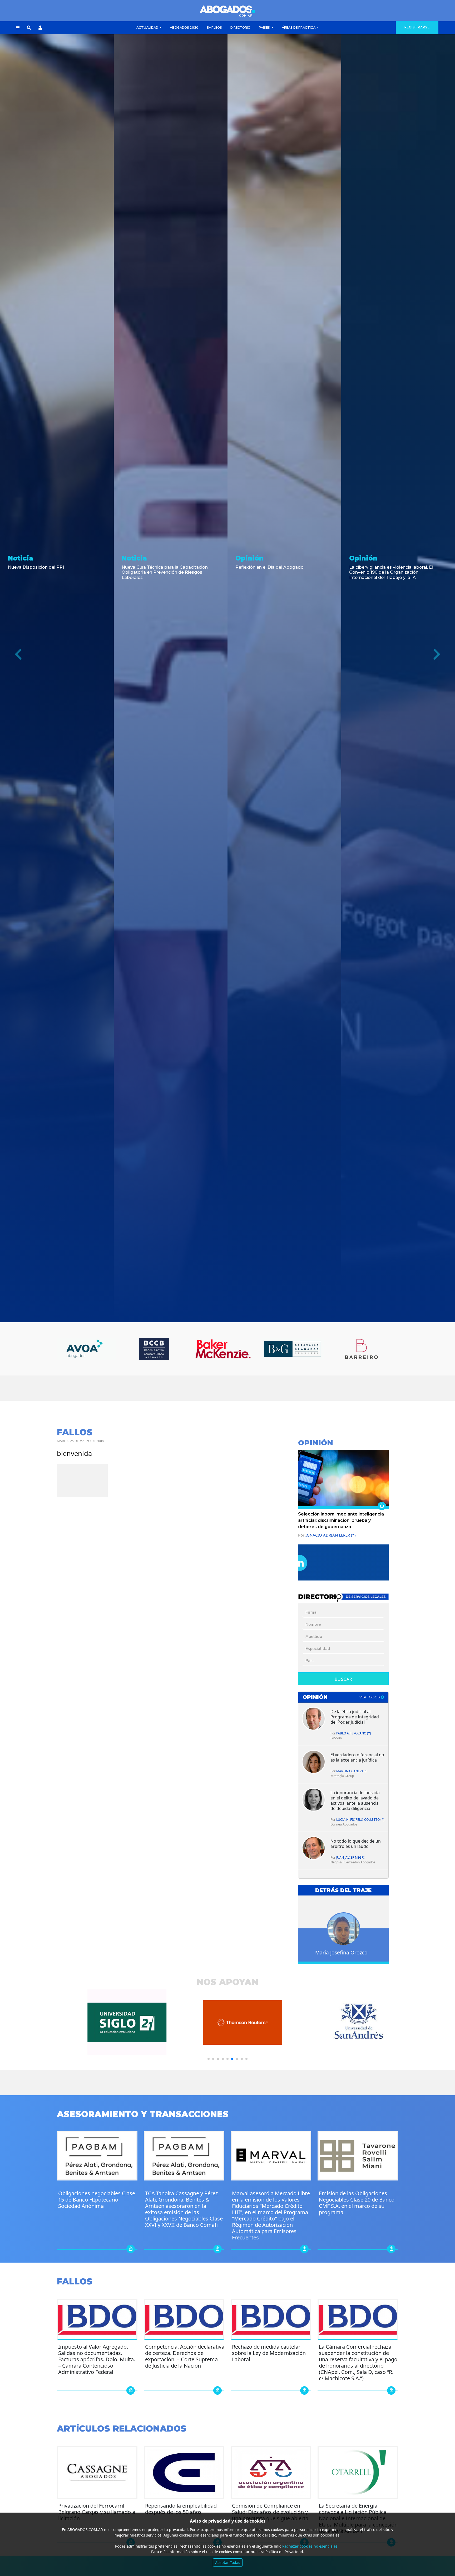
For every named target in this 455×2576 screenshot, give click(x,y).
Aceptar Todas (228, 2562)
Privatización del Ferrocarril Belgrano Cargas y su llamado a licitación (97, 2512)
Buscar (343, 1679)
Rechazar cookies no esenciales (310, 2546)
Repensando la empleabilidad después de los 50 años (181, 2509)
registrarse (417, 27)
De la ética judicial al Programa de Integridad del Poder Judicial (355, 1717)
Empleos (214, 28)
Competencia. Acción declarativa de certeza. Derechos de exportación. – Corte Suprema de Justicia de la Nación (185, 2356)
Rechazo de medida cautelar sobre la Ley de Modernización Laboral (269, 2353)
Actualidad (148, 28)
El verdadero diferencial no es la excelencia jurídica (357, 1757)
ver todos (370, 1697)
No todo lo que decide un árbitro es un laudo (356, 1844)
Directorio (240, 28)
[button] (18, 28)
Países (265, 28)
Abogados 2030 (184, 28)
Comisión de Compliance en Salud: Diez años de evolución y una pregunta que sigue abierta (270, 2512)
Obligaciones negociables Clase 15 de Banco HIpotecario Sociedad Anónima (97, 2200)
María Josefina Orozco (341, 1952)
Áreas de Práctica (299, 28)
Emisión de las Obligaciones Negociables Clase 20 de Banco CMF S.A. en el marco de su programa (357, 2203)
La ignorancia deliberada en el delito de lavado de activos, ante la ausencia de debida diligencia (355, 1800)
